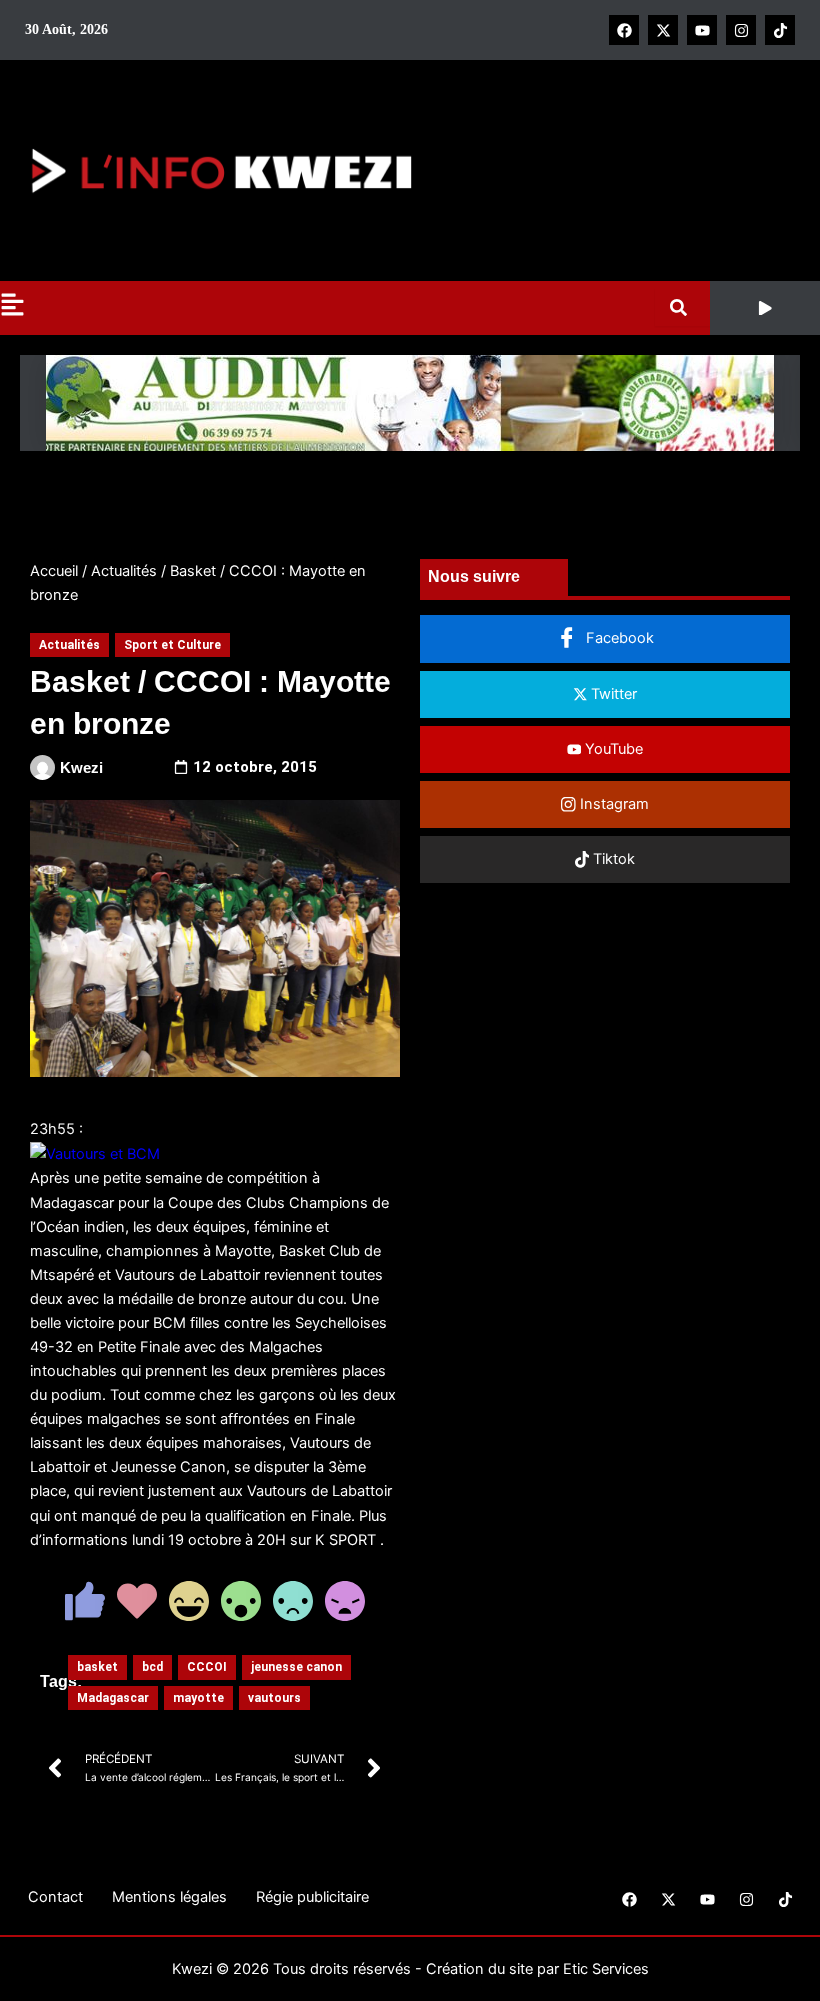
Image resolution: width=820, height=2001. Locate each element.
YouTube (612, 749)
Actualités (124, 571)
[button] (765, 308)
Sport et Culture (172, 645)
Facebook (618, 638)
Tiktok (612, 859)
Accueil (54, 571)
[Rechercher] (682, 307)
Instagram (612, 804)
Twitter (612, 694)
